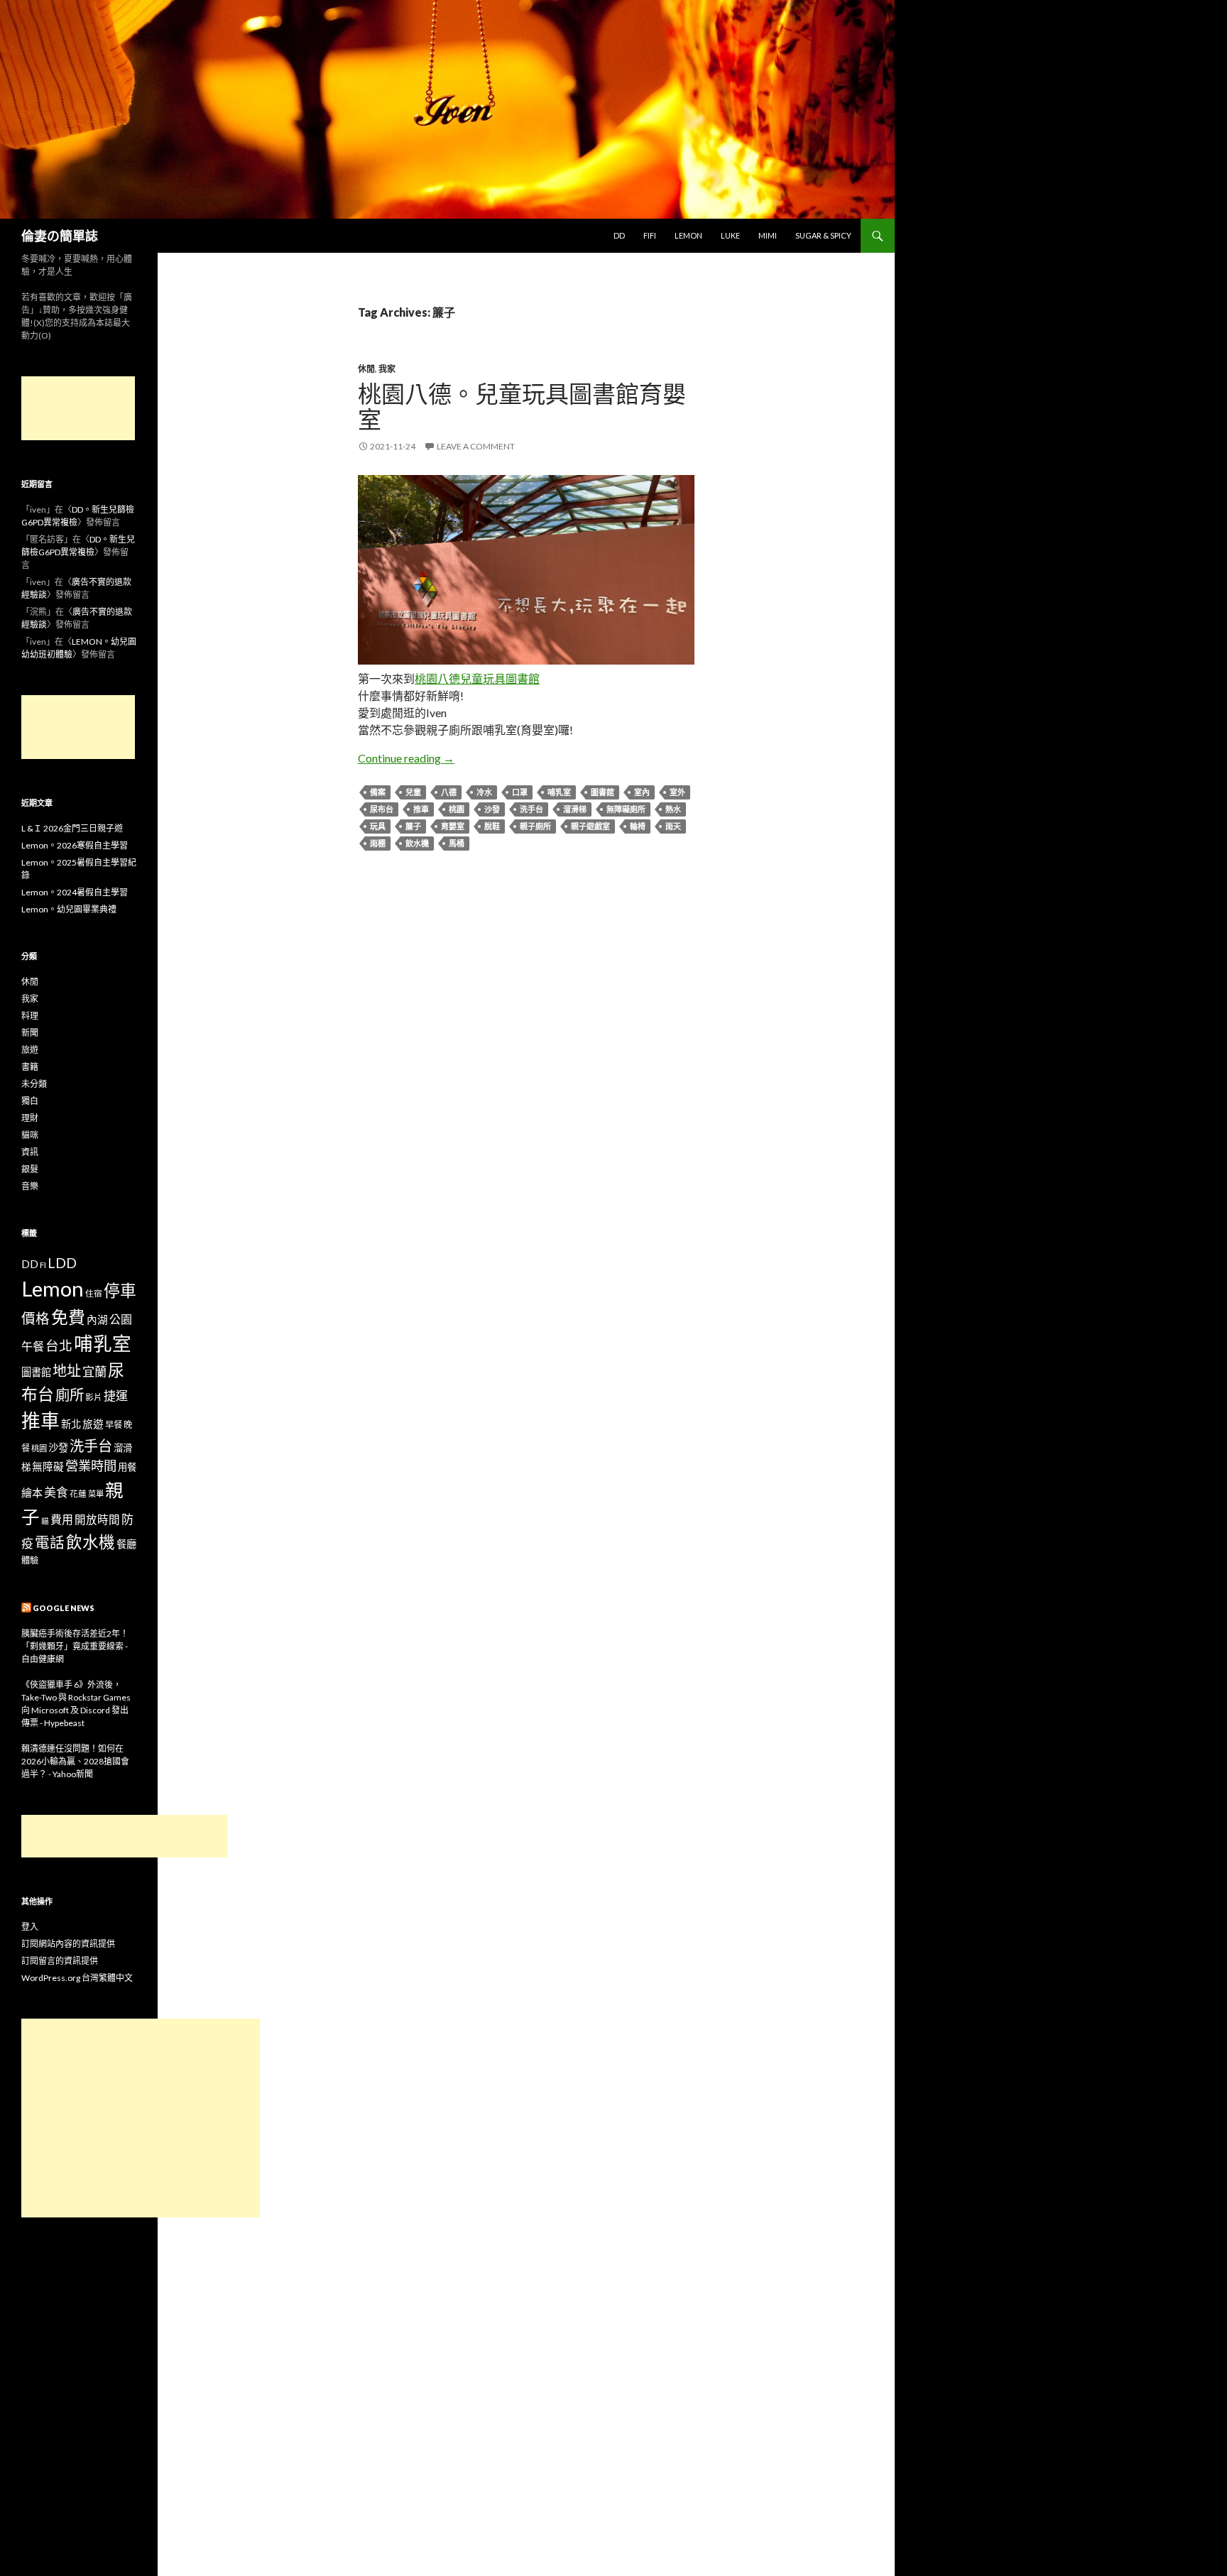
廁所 (70, 1395)
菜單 (96, 1494)
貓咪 (30, 1135)
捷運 (116, 1396)
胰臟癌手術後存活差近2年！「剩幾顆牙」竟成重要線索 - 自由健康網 (75, 1646)
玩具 (378, 826)
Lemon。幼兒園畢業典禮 (69, 909)
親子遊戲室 (590, 826)
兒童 (413, 792)
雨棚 (378, 843)
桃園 (457, 809)
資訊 (30, 1152)
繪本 (32, 1492)
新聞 (30, 1033)
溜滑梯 (575, 809)
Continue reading (406, 758)
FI (43, 1265)
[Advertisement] (78, 408)
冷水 (484, 792)
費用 (62, 1519)
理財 (30, 1118)
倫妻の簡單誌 (60, 236)
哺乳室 (559, 792)
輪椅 (638, 826)
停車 (120, 1290)
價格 (36, 1318)
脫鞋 (492, 826)
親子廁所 (535, 826)
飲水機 (417, 843)
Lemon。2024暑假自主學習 (75, 892)
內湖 (97, 1320)
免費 (68, 1317)
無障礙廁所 (626, 809)
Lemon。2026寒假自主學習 (75, 845)
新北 (71, 1424)
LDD (62, 1263)
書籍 (30, 1067)
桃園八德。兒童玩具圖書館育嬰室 (522, 406)
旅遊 (30, 1050)
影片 (94, 1397)
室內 (642, 792)
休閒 (366, 369)
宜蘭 (94, 1371)
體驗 (30, 1560)
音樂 (30, 1186)
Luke (730, 235)
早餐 (114, 1425)
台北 (59, 1346)
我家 (387, 369)
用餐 (127, 1467)
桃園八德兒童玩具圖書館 (477, 678)
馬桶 (457, 843)
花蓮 (78, 1493)
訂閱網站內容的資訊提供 (68, 1944)
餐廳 (126, 1544)
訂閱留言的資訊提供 (60, 1961)
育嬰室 (453, 826)
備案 (378, 792)
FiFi (650, 235)
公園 (121, 1319)
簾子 (413, 826)
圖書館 (602, 792)
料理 (30, 1016)
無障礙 (48, 1467)
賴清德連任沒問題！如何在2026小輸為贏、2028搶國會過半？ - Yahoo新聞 (75, 1761)
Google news (64, 1608)
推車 (421, 809)
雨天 (673, 826)
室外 (677, 792)
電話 (50, 1542)
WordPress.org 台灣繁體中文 (77, 1978)
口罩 (520, 792)
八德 (449, 792)
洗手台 (531, 809)
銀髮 (30, 1169)
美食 (56, 1492)
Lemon (688, 235)
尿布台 (382, 809)
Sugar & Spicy (823, 235)
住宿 (94, 1293)
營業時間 (91, 1466)
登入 (30, 1927)
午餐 (33, 1346)
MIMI (768, 235)
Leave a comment (476, 446)
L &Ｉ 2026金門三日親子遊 (72, 828)
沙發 (492, 809)
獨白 (30, 1101)
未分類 (34, 1084)
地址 (67, 1370)
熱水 (673, 809)
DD (619, 235)
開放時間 (97, 1519)
